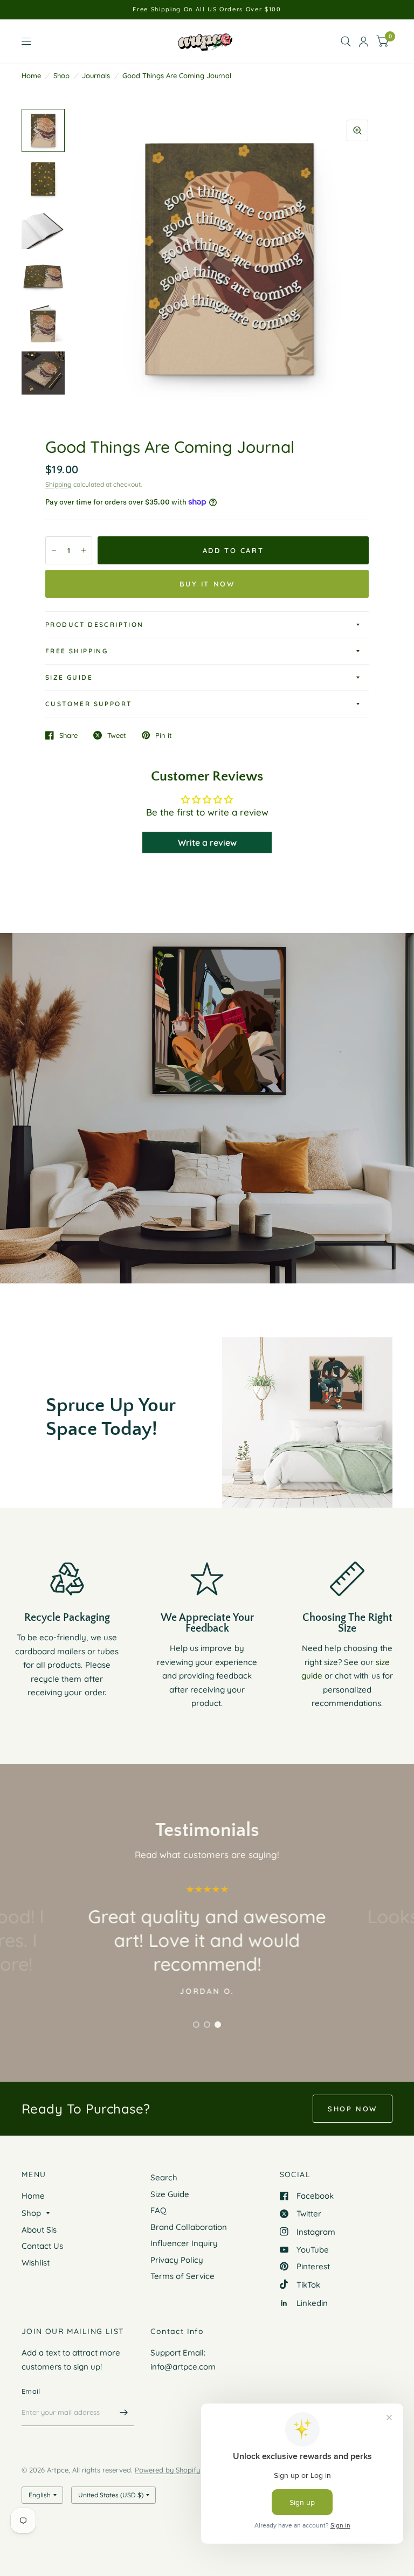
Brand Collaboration (189, 2227)
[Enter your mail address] (123, 2412)
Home (31, 75)
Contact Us (42, 2246)
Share (68, 735)
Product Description (95, 624)
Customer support (88, 704)
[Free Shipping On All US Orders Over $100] (207, 9)
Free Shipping (77, 651)
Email (31, 2391)
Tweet (117, 735)
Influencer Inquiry (184, 2243)
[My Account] (364, 42)
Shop (61, 75)
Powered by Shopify (167, 2470)
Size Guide (69, 677)
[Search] (346, 42)
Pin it (164, 735)
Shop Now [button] (353, 2109)
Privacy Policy (177, 2260)
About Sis (39, 2230)
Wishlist (36, 2263)
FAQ (158, 2210)
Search (164, 2177)
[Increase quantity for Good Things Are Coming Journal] (84, 550)
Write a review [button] (207, 842)
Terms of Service (182, 2276)
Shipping (58, 484)
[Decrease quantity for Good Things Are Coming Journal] (54, 550)
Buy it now (207, 584)
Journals (96, 75)
